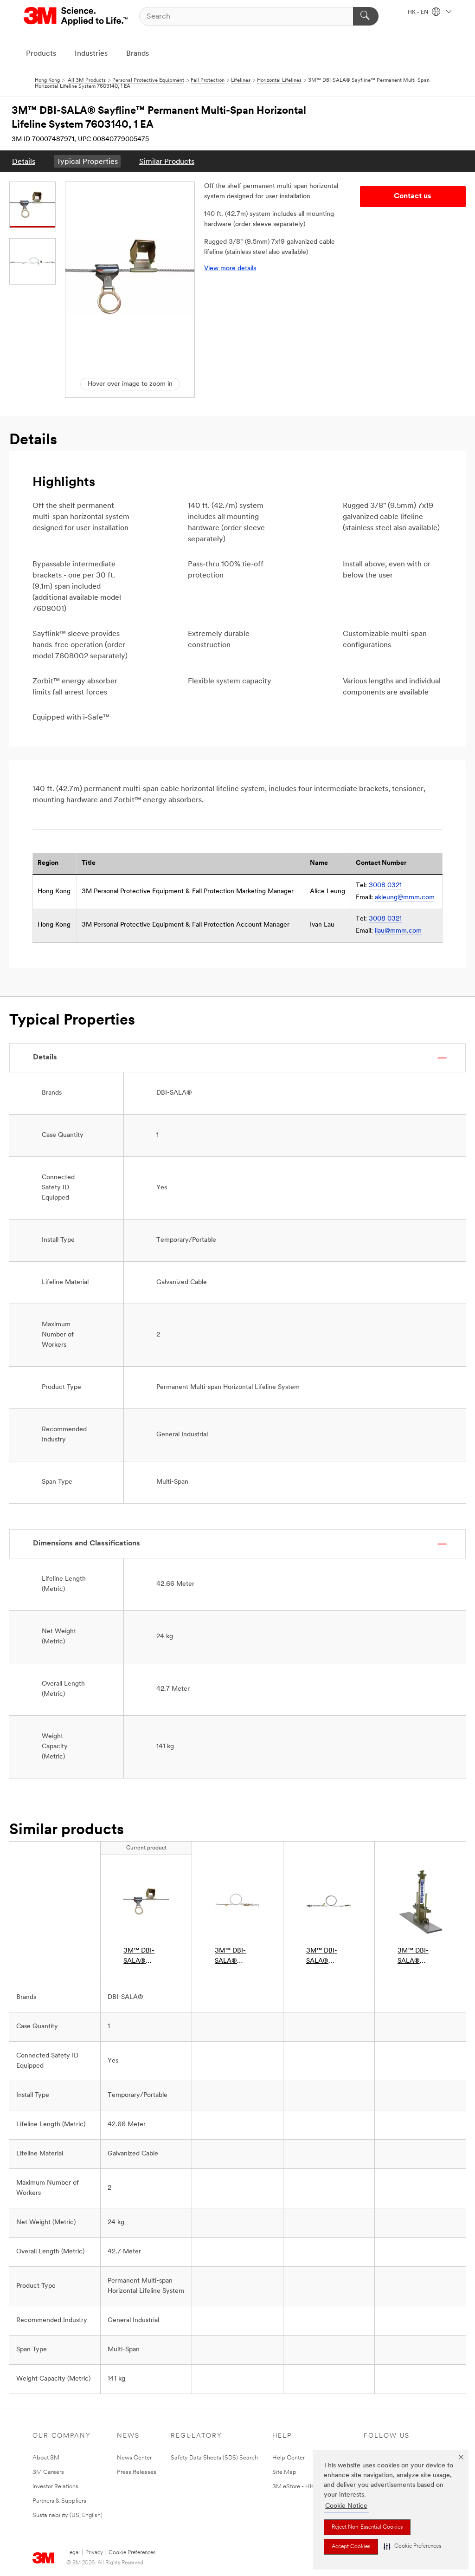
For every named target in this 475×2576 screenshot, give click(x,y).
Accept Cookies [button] (351, 2547)
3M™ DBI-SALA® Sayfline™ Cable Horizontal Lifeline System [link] (237, 1957)
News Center (134, 2458)
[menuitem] (24, 161)
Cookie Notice (346, 2506)
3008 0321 (385, 886)
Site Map (284, 2472)
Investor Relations (55, 2487)
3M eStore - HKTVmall (302, 2487)
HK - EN (419, 13)
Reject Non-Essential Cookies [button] (367, 2527)
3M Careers (48, 2472)
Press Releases (137, 2472)
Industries (91, 54)
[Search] (366, 16)
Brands (138, 54)
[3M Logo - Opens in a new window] (76, 16)
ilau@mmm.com (398, 931)
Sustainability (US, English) (67, 2515)
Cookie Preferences (132, 2553)
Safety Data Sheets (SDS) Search (214, 2458)
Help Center (289, 2458)
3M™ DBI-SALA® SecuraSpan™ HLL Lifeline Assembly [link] (326, 1957)
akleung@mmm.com (405, 898)
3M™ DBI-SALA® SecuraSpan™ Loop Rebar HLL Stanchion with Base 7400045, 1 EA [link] (420, 1957)
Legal (73, 2553)
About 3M (46, 2458)
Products (41, 54)
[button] (412, 2547)
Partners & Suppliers (59, 2501)
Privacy (94, 2553)
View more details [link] (230, 269)
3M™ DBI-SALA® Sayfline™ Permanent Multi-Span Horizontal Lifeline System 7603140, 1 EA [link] (146, 1957)
